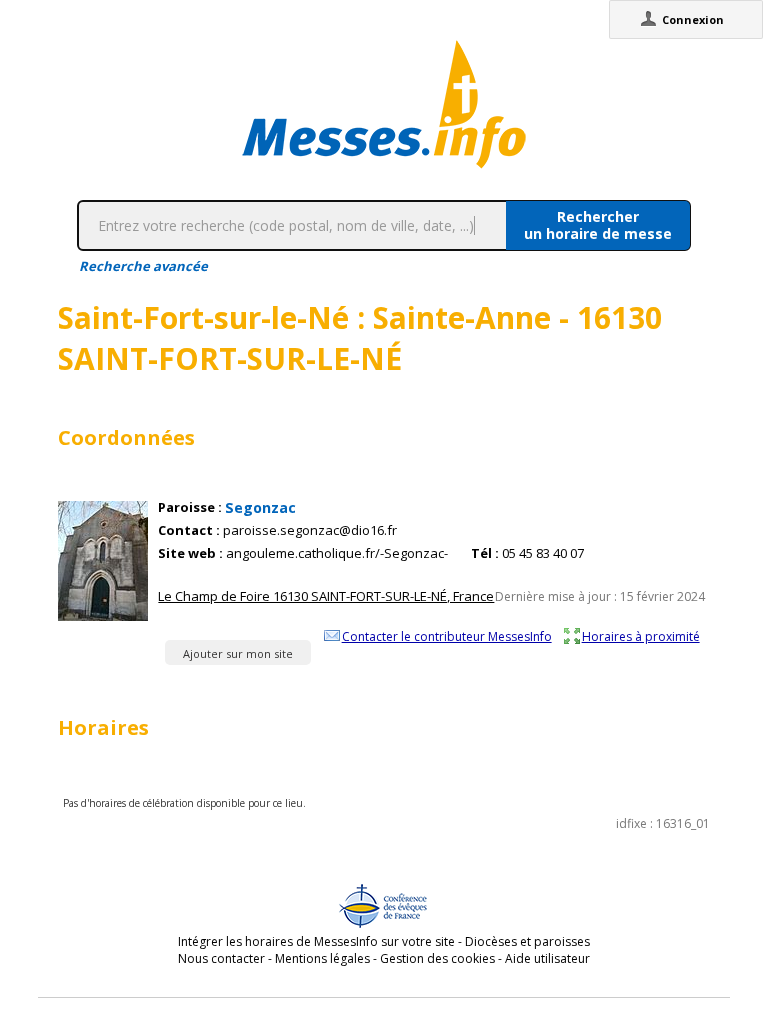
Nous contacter (221, 958)
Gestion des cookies (437, 958)
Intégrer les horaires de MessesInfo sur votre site (316, 941)
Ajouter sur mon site (238, 653)
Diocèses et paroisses (527, 941)
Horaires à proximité (641, 636)
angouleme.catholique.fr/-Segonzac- (337, 553)
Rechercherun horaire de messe (598, 225)
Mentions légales (322, 958)
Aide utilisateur (547, 958)
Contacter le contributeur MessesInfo (447, 636)
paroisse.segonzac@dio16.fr (310, 530)
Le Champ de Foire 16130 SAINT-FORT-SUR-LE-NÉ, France (326, 596)
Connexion (693, 19)
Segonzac (260, 507)
